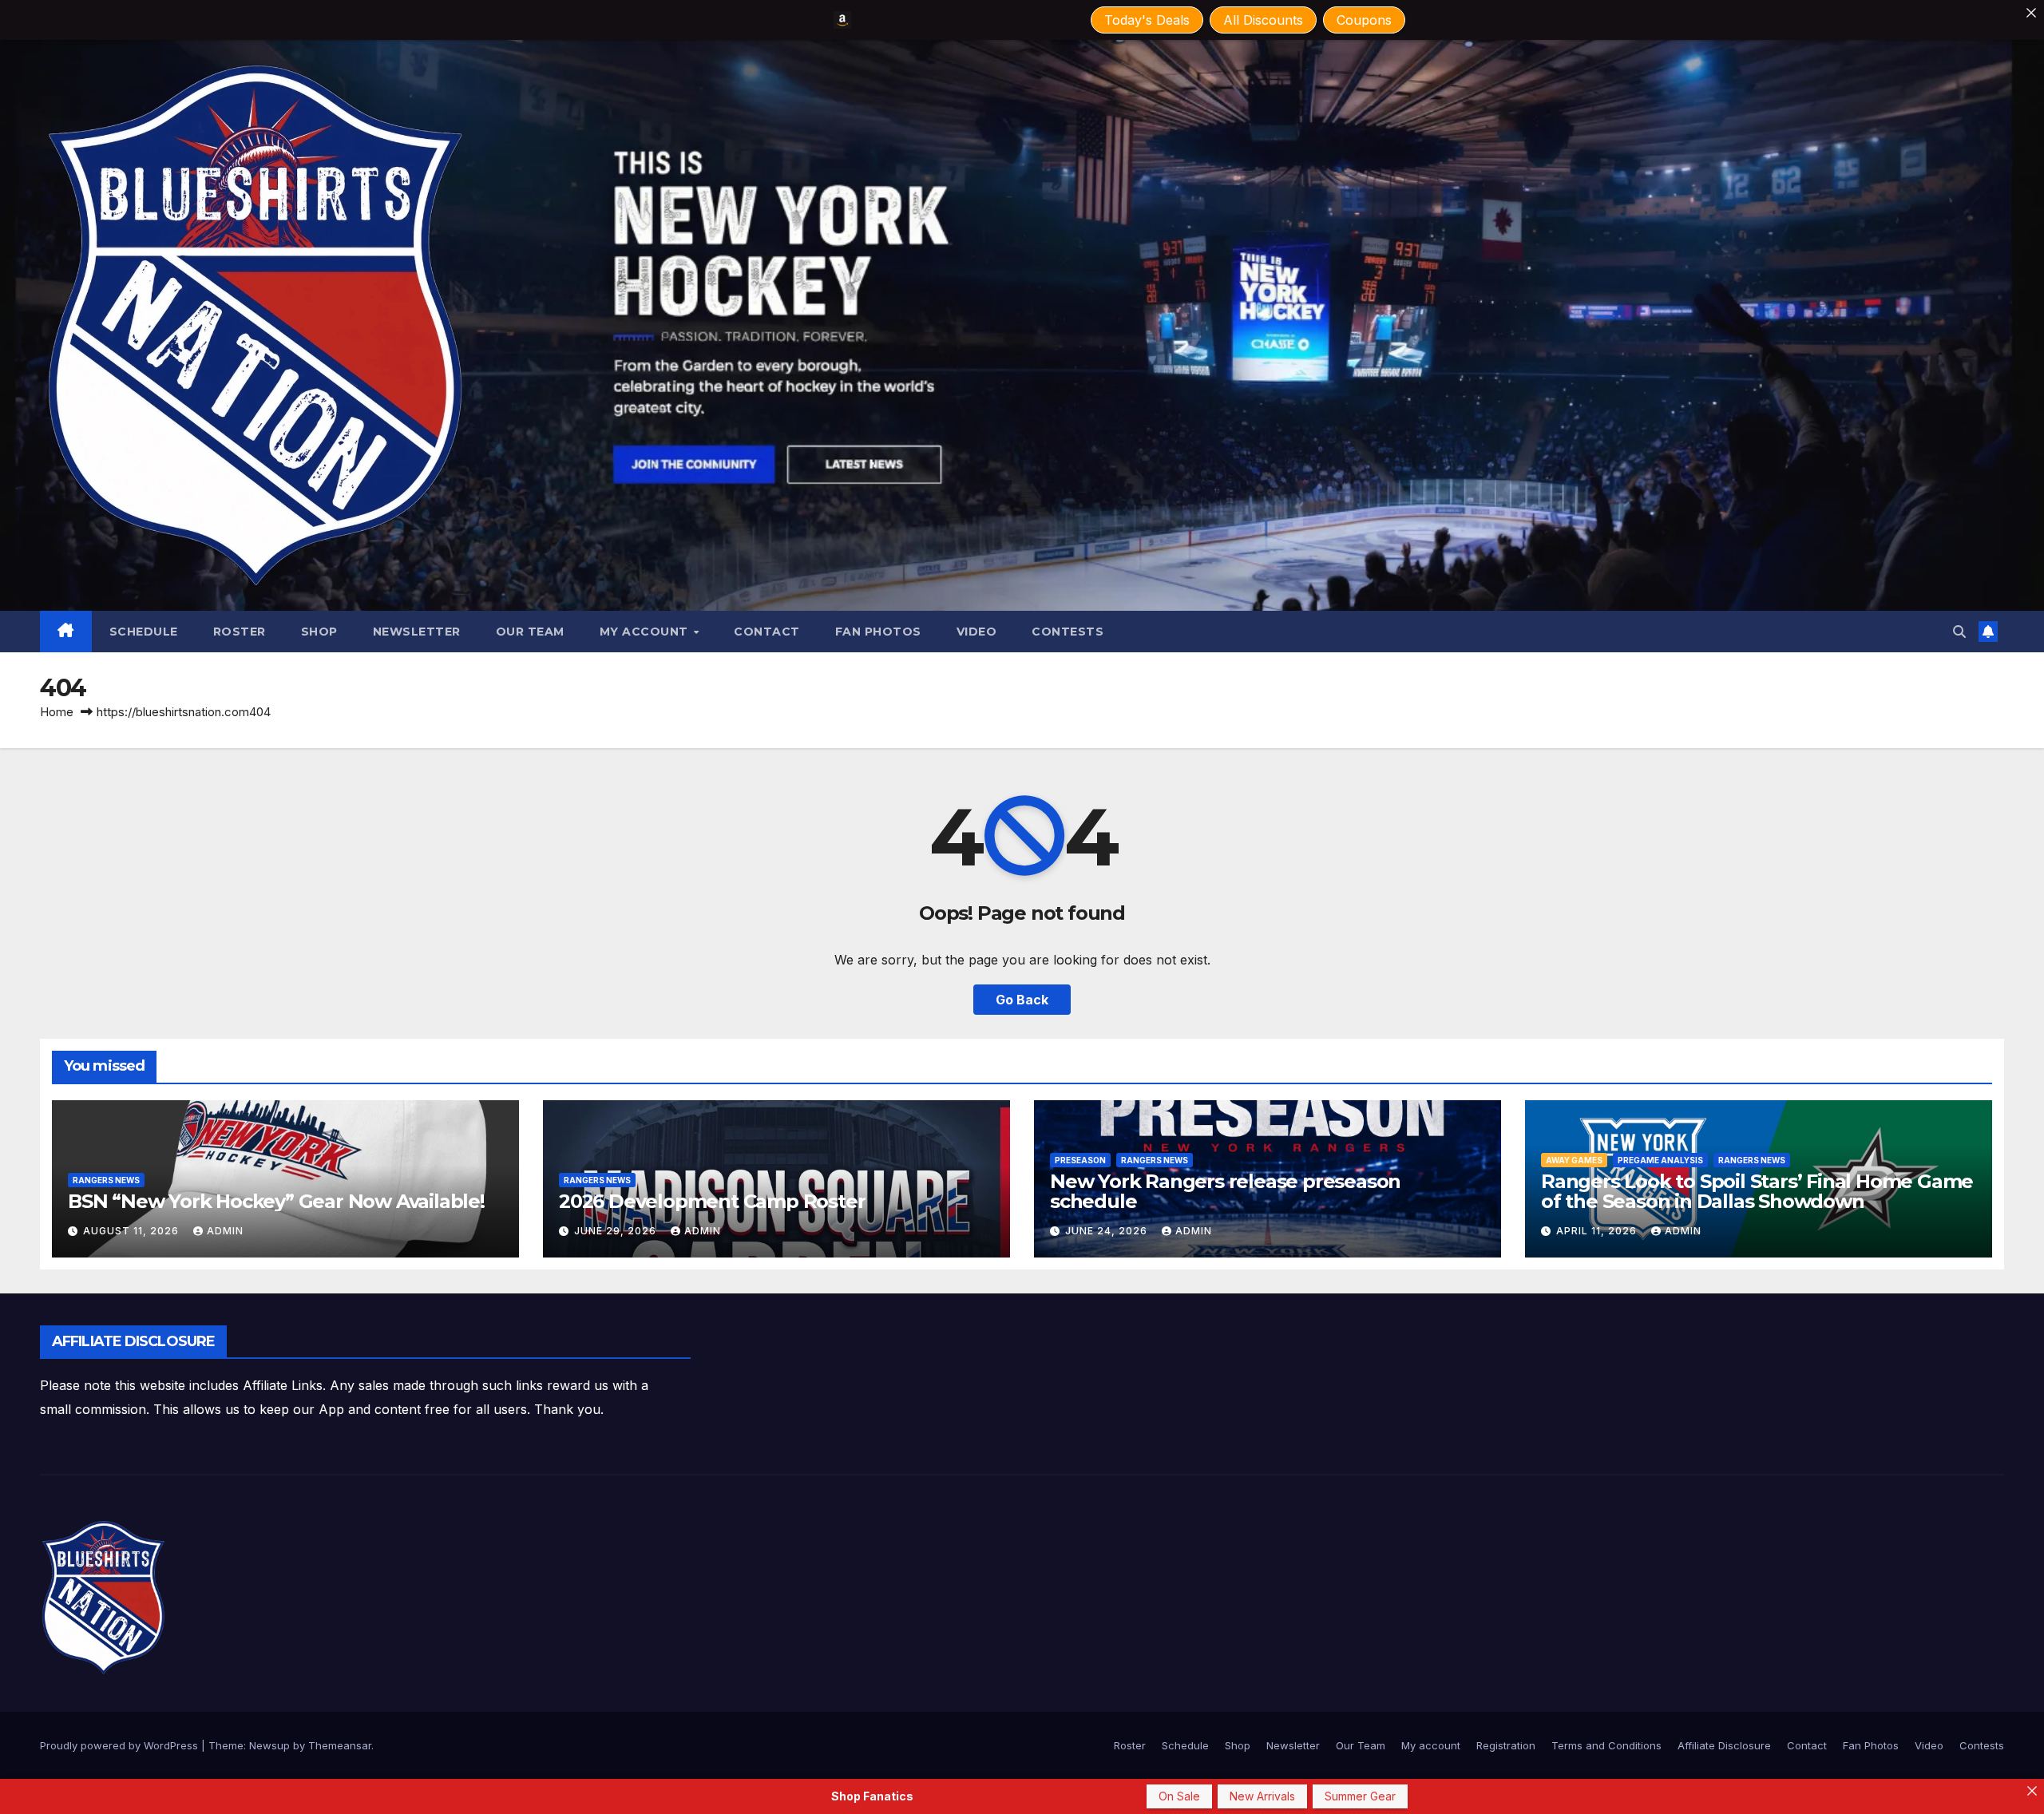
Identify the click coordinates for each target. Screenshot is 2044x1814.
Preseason (1080, 1160)
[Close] (2031, 13)
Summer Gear (1360, 1796)
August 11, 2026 (133, 1231)
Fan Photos (878, 632)
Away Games (1574, 1160)
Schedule (144, 632)
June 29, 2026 (617, 1231)
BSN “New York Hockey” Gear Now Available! (276, 1201)
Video (977, 632)
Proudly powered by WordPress (121, 1745)
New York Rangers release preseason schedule (1225, 1191)
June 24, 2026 (1108, 1231)
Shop (319, 632)
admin (225, 1231)
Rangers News (106, 1180)
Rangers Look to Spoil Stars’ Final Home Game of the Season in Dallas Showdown (1757, 1191)
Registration (1506, 1745)
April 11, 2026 (1598, 1231)
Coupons (1364, 20)
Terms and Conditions (1606, 1745)
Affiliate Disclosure (1724, 1745)
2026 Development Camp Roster (712, 1201)
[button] (1959, 632)
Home (57, 712)
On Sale (1179, 1796)
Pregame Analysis (1660, 1160)
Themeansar (340, 1745)
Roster (240, 632)
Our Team (530, 632)
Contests (1068, 632)
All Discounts (1263, 20)
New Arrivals (1262, 1796)
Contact (767, 632)
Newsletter (417, 632)
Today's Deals (1147, 20)
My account (646, 632)
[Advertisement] (982, 1361)
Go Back (1022, 1000)
